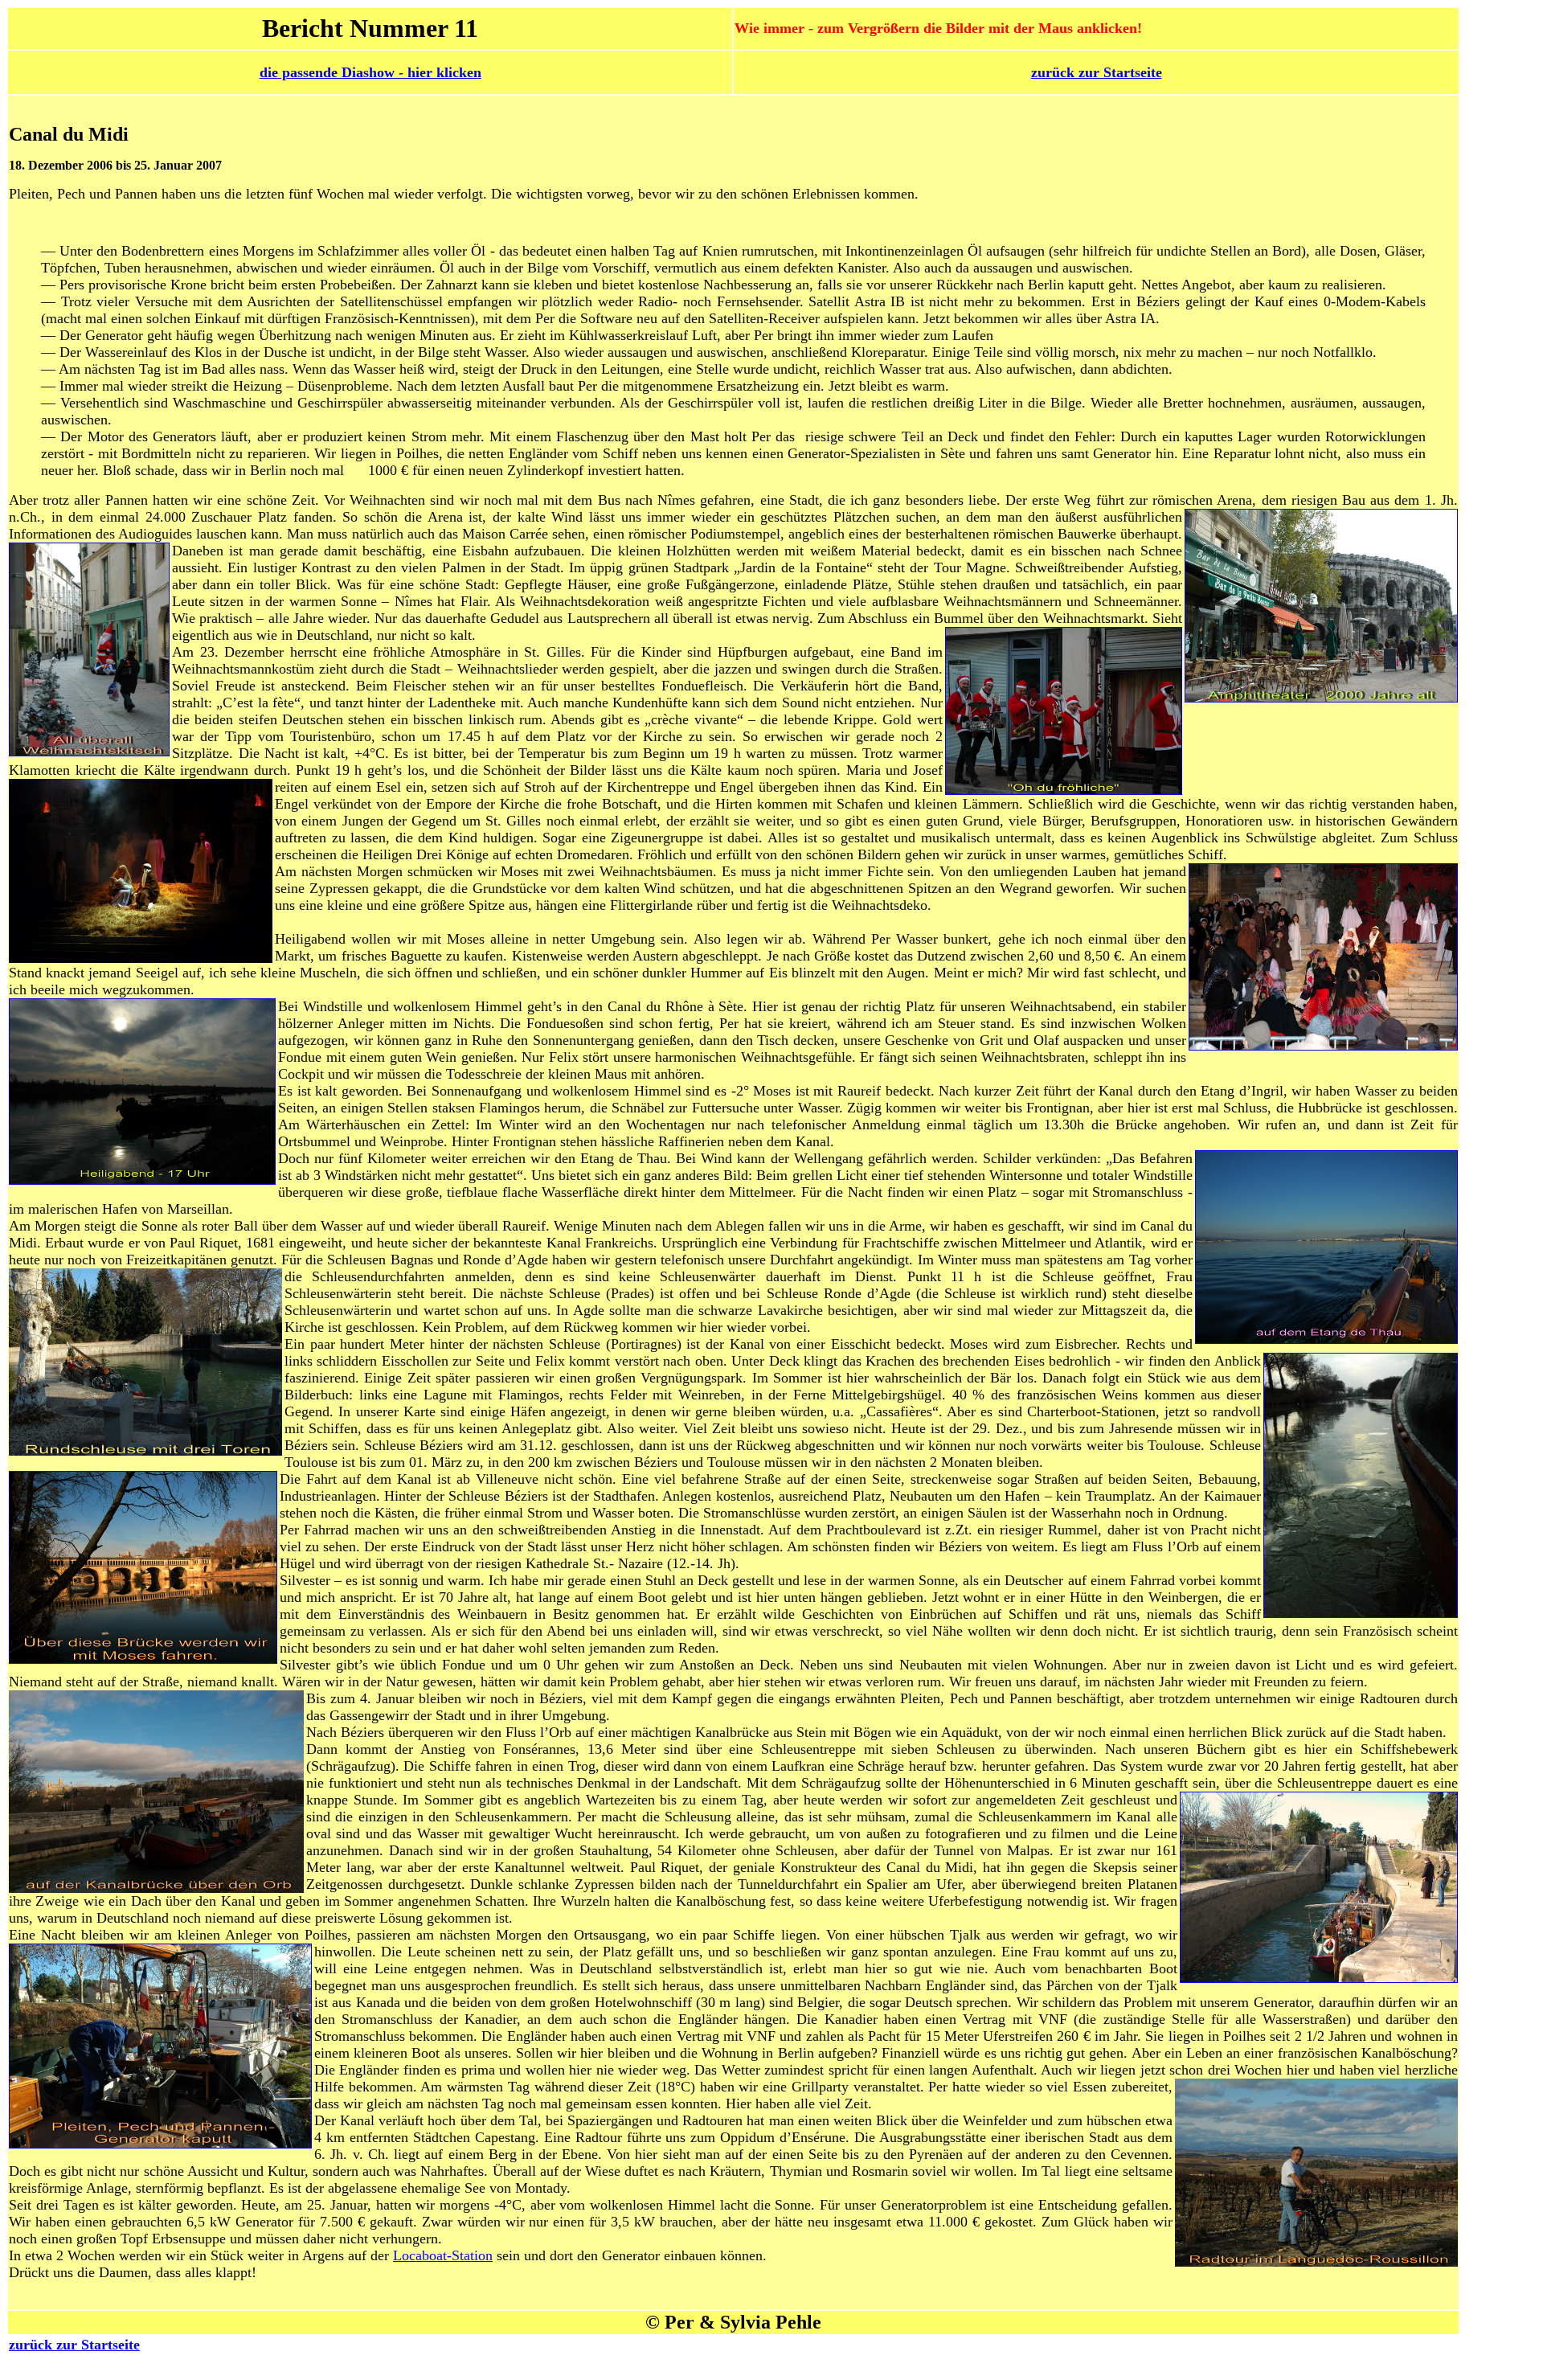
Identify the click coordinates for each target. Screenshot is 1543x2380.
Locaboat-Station (443, 2255)
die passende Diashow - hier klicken (370, 72)
